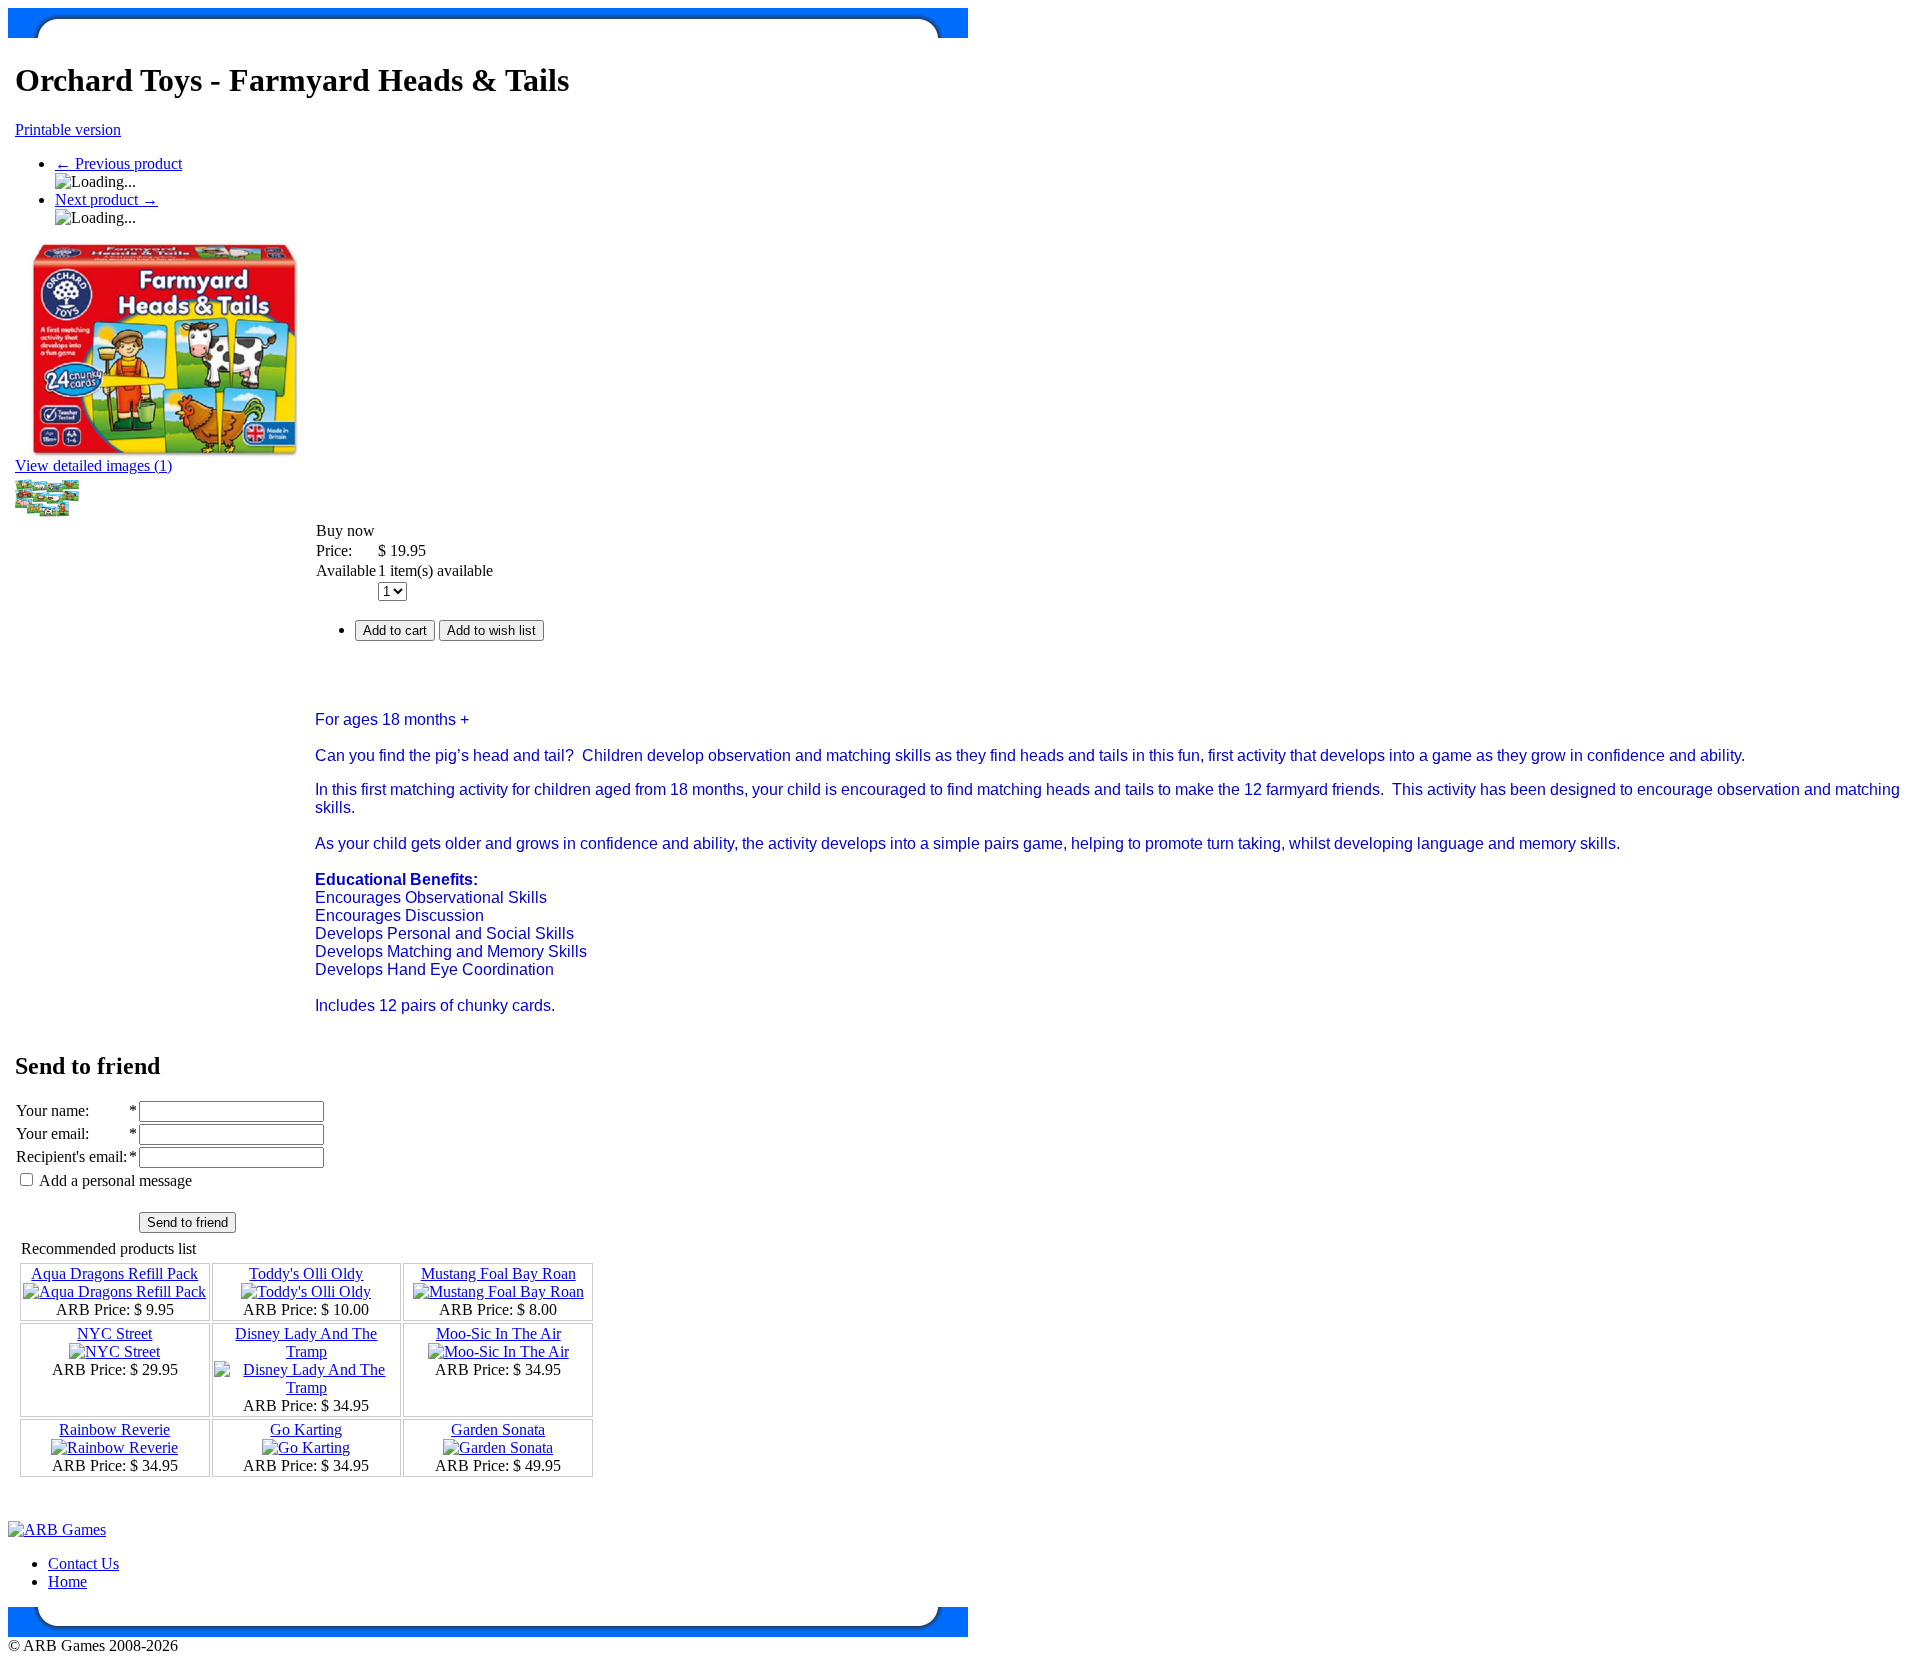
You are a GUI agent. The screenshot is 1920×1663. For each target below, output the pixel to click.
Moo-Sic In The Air (498, 1333)
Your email (50, 1133)
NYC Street (114, 1333)
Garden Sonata (498, 1429)
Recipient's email (69, 1156)
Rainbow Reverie (114, 1429)
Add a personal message (114, 1180)
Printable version (68, 129)
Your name (50, 1110)
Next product (106, 199)
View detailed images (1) (93, 465)
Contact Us (83, 1563)
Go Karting (306, 1429)
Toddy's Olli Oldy (306, 1273)
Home (67, 1581)
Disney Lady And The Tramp (306, 1342)
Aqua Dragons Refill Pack (114, 1273)
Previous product (118, 163)
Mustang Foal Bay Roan (498, 1273)
